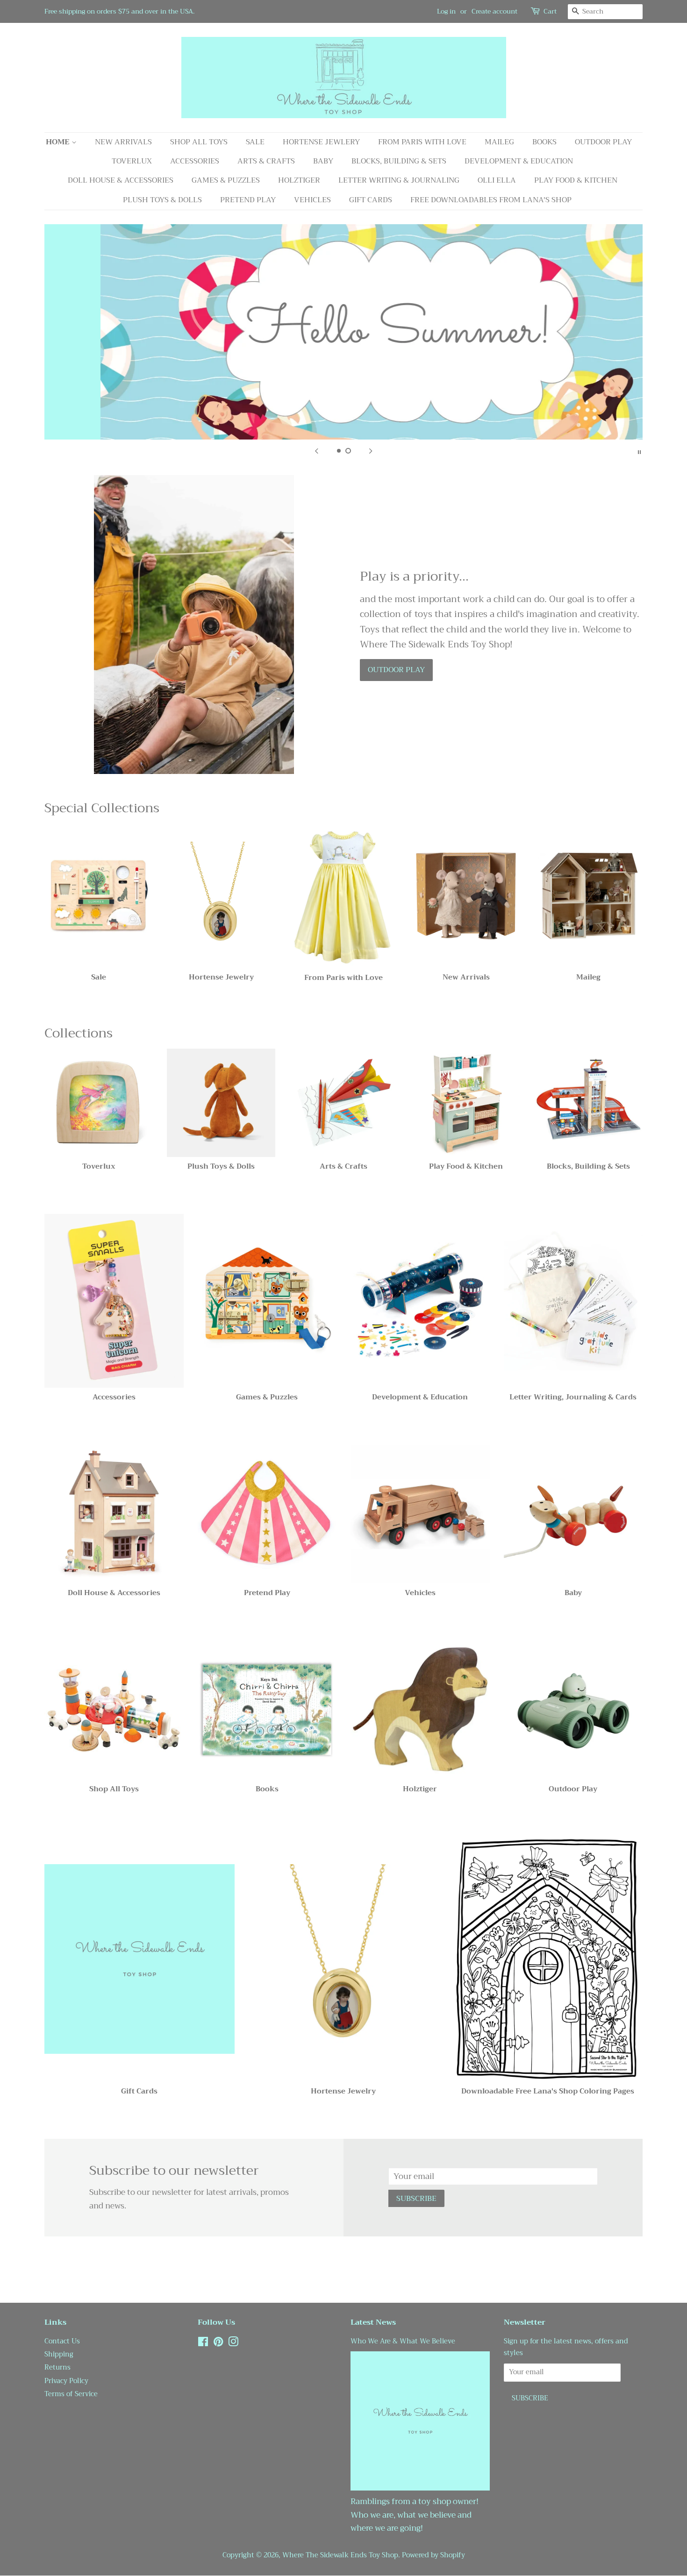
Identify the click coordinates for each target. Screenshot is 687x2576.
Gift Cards (371, 200)
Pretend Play (248, 200)
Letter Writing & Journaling (399, 180)
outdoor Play (396, 670)
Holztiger (299, 180)
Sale (255, 142)
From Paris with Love (422, 142)
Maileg (499, 142)
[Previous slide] (316, 451)
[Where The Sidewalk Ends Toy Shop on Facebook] (203, 2344)
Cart (550, 11)
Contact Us (62, 2341)
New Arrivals (123, 142)
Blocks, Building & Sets (399, 161)
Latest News (373, 2322)
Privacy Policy (66, 2381)
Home (59, 142)
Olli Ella (497, 180)
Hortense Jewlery (321, 142)
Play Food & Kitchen (576, 180)
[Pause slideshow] (639, 451)
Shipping (59, 2354)
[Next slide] (371, 451)
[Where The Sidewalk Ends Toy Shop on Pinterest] (218, 2344)
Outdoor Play (603, 142)
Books (544, 142)
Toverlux (132, 161)
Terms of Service (71, 2394)
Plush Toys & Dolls (162, 200)
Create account (494, 11)
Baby (323, 161)
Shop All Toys (199, 142)
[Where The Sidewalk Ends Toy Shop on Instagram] (233, 2344)
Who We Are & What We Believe (403, 2341)
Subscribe (416, 2199)
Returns (57, 2367)
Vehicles (312, 200)
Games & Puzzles (226, 180)
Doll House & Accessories (121, 180)
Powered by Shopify (433, 2555)
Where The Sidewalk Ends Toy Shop (340, 2555)
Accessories (195, 161)
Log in (446, 11)
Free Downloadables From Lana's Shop (491, 200)
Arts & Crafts (266, 161)
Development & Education (519, 161)
